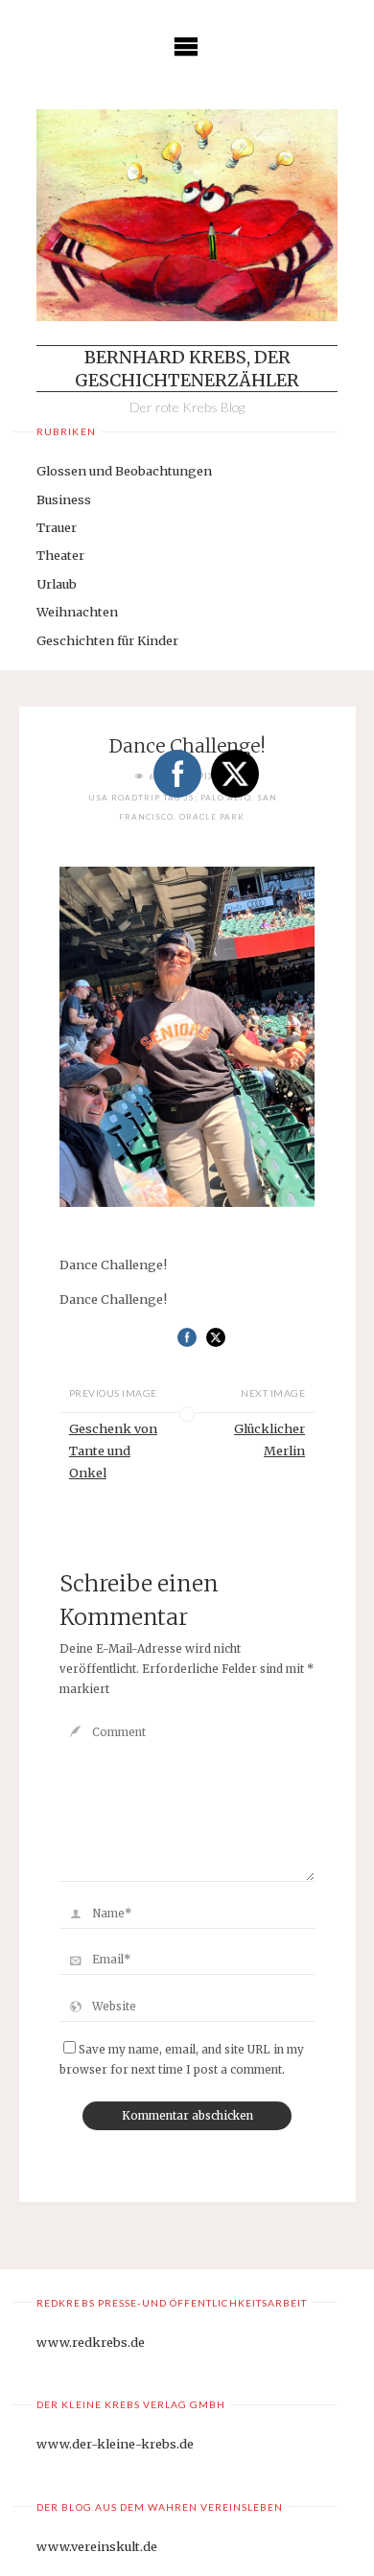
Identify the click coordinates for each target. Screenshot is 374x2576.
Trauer (57, 527)
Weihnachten (77, 612)
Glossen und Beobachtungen (124, 471)
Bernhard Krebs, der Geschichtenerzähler (187, 368)
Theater (60, 555)
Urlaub (57, 584)
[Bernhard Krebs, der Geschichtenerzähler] (187, 215)
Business (64, 499)
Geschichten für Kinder (107, 640)
